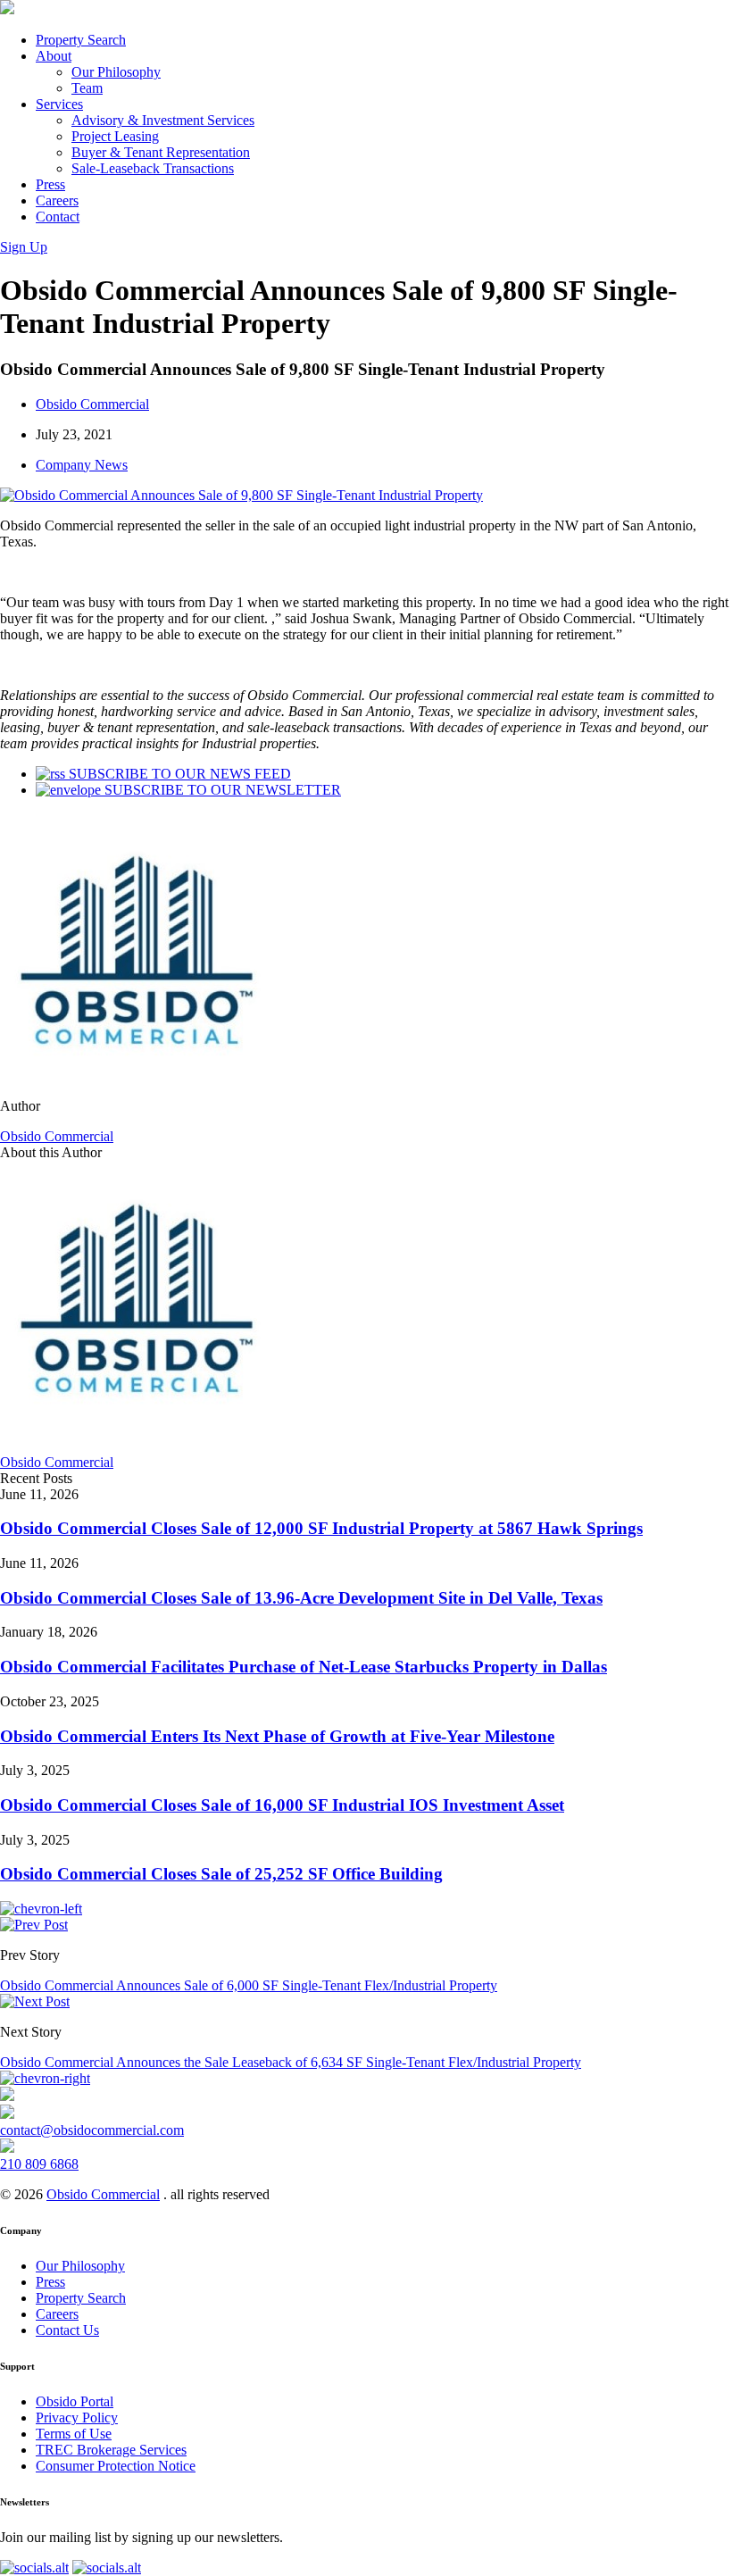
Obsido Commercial (92, 404)
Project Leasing (115, 136)
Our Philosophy (116, 72)
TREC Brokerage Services (111, 2450)
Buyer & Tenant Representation (161, 152)
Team (87, 88)
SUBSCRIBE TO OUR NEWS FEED (178, 774)
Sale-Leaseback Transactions (153, 168)
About (54, 56)
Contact (58, 217)
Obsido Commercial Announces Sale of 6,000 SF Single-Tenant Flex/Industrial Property (249, 1985)
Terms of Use (74, 2434)
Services (59, 104)
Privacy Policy (77, 2418)
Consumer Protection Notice (116, 2466)
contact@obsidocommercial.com (92, 2130)
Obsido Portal (75, 2401)
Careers (57, 200)
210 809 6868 (39, 2164)
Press (50, 184)
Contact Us (67, 2330)
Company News (82, 465)
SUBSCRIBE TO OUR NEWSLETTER (221, 790)
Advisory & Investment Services (163, 120)
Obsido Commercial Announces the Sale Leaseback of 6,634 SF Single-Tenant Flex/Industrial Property (291, 2062)
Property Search (81, 40)
